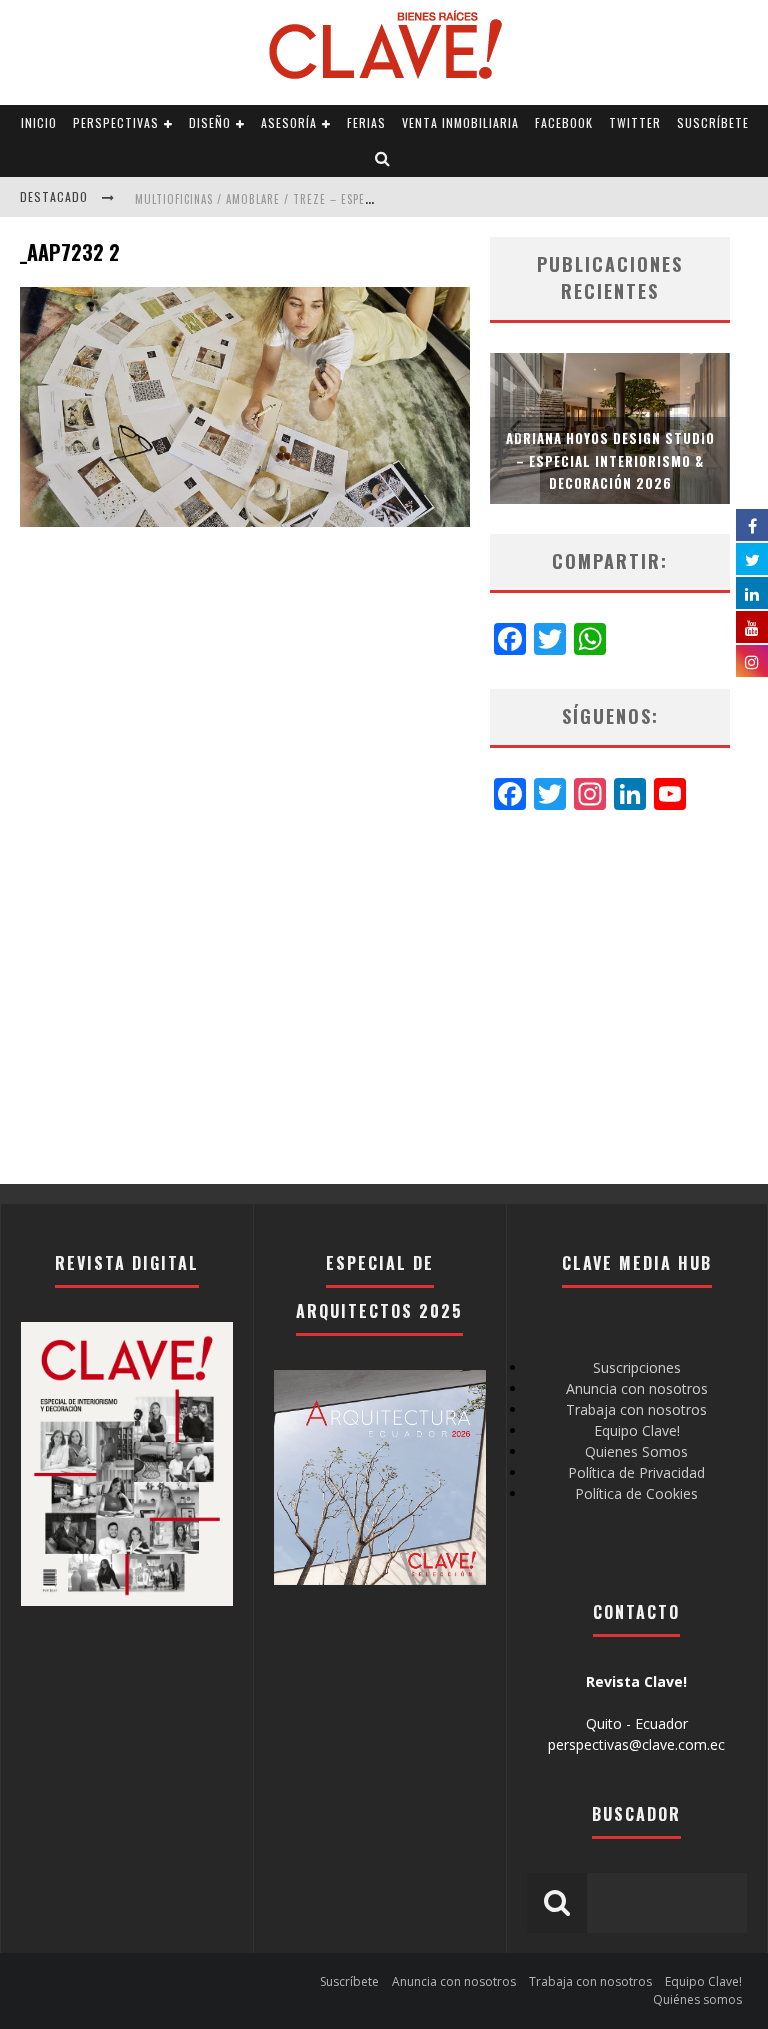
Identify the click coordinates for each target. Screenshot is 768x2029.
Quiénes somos (697, 1999)
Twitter (635, 122)
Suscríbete (713, 122)
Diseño (210, 122)
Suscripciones (637, 1367)
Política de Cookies (636, 1493)
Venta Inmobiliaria (460, 122)
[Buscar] (383, 159)
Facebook (564, 122)
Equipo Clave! (637, 1430)
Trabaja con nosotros (636, 1409)
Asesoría (289, 122)
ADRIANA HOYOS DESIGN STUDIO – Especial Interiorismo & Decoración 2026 (610, 460)
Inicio (39, 122)
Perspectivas (116, 122)
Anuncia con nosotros (637, 1388)
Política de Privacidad (636, 1472)
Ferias (366, 122)
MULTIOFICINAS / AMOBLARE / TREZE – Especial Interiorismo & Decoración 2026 (356, 199)
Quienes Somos (636, 1451)
